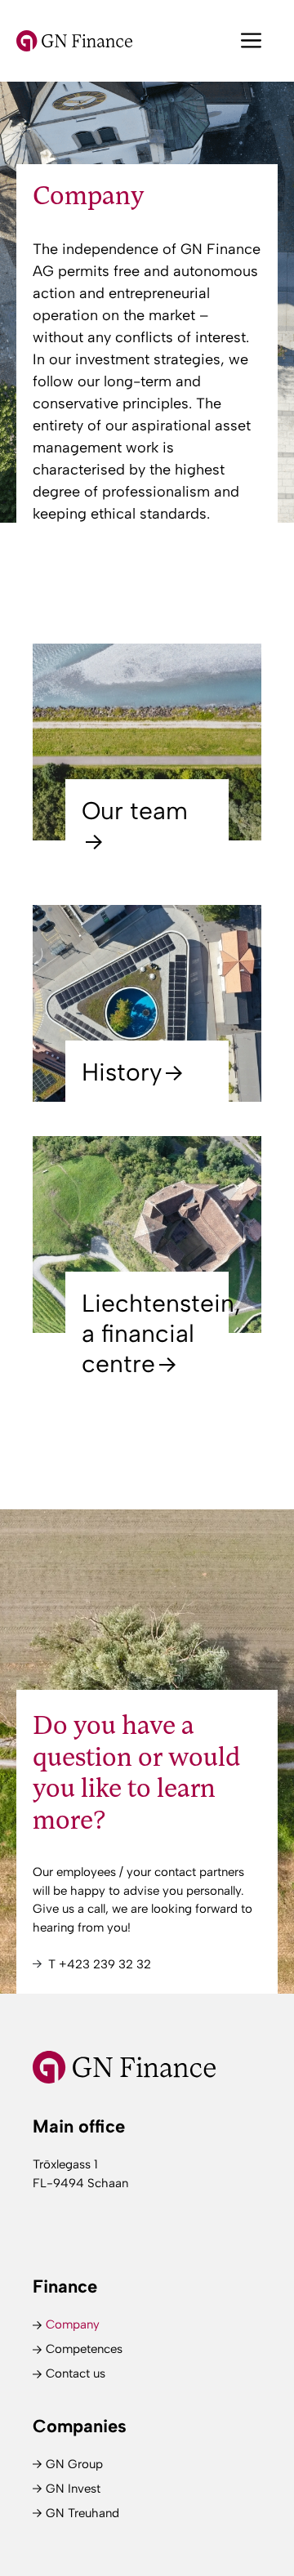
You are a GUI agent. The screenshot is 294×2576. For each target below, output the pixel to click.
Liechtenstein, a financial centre (161, 1333)
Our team (135, 811)
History (122, 1072)
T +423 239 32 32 (100, 1964)
